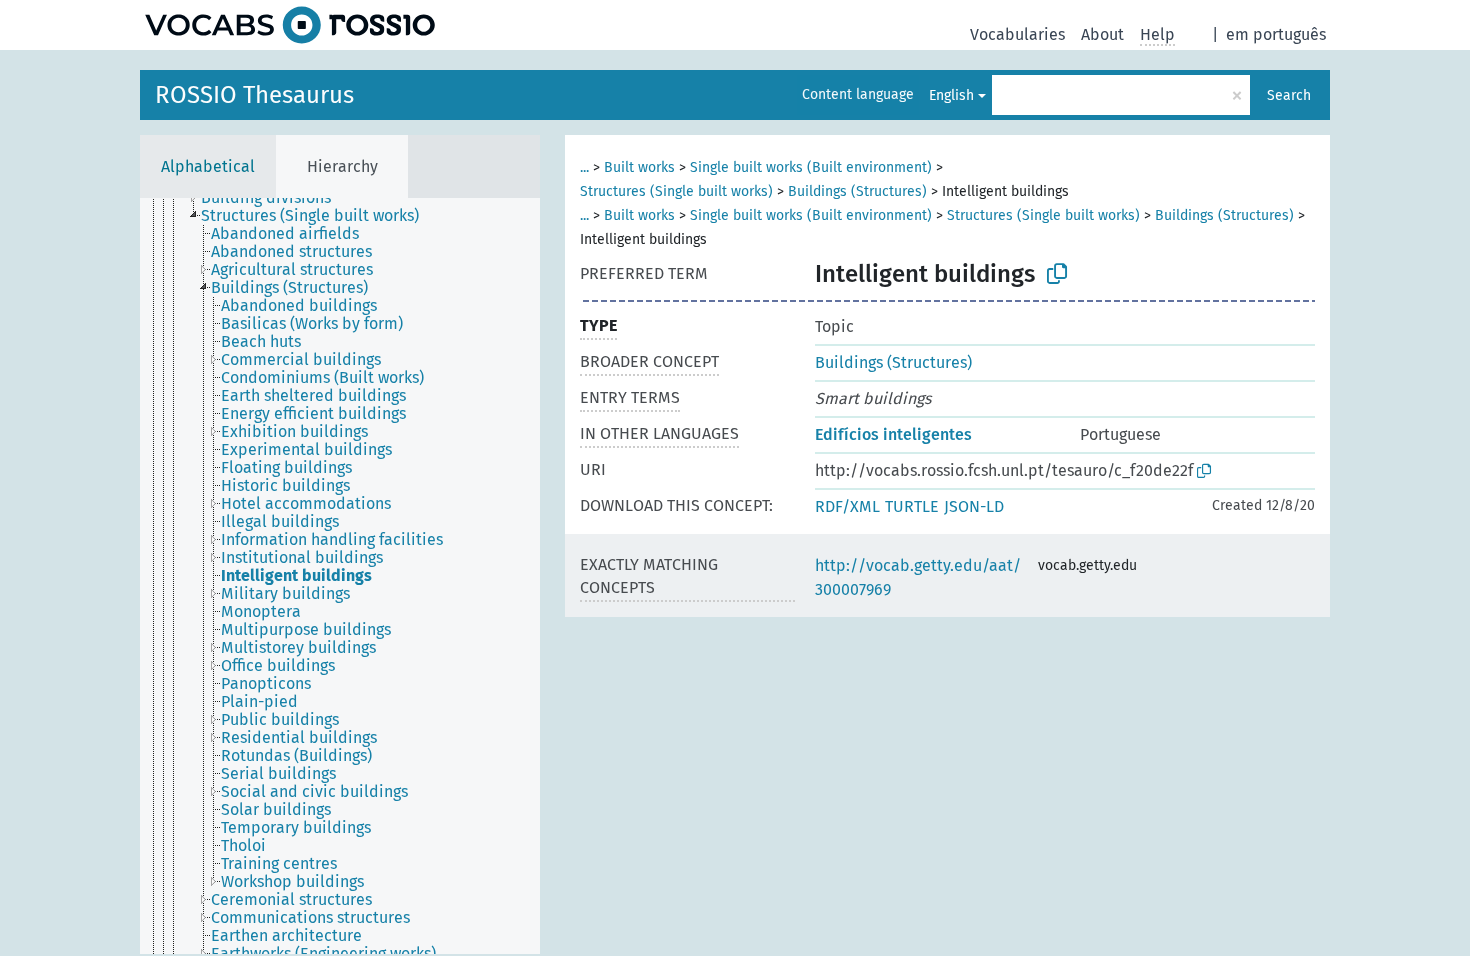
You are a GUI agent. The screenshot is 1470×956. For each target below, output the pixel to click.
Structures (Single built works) (676, 191)
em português (1276, 34)
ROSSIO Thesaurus (254, 95)
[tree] (340, 576)
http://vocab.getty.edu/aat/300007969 (918, 577)
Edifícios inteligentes (893, 434)
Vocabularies (1017, 34)
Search (1289, 95)
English (951, 95)
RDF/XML (847, 506)
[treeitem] (274, 198)
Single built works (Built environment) (811, 167)
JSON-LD (974, 506)
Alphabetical (208, 166)
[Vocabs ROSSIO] (290, 25)
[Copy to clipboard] (1057, 274)
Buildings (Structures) (857, 191)
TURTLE (912, 506)
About (1102, 34)
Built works (639, 167)
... (584, 167)
